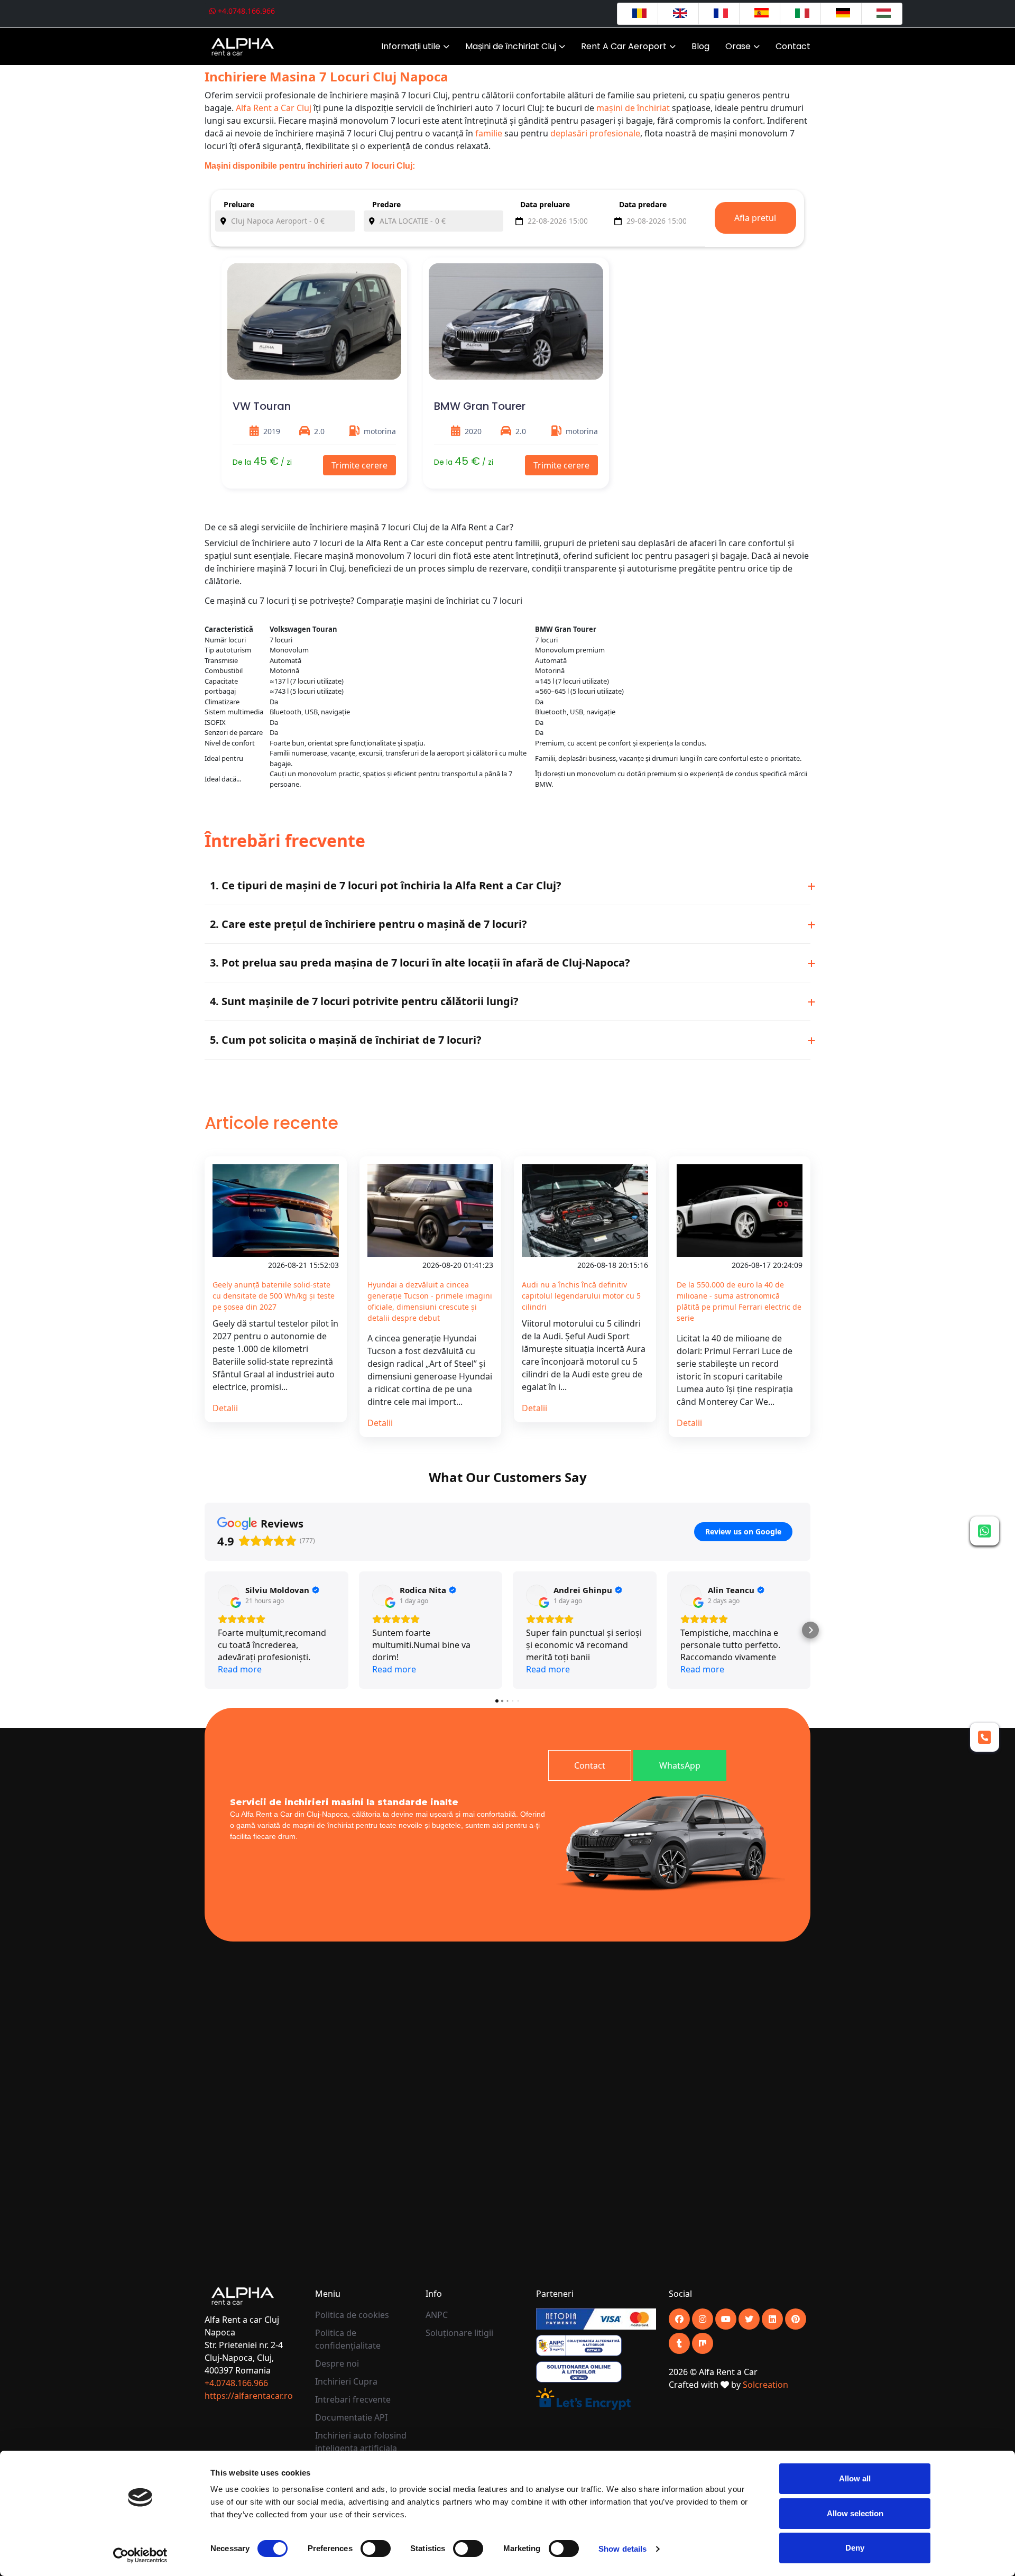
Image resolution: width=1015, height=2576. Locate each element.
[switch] (376, 2549)
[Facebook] (679, 2319)
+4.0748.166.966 (245, 11)
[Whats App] (985, 1531)
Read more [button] (240, 1669)
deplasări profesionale (595, 133)
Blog (700, 46)
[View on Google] (228, 1595)
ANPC (437, 2315)
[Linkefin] (772, 2319)
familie (489, 133)
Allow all (855, 2478)
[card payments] (596, 2318)
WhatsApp (680, 1765)
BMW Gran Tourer (480, 406)
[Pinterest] (796, 2319)
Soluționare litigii (459, 2333)
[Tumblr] (679, 2343)
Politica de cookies (352, 2315)
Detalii (225, 1408)
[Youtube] (703, 2319)
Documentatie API (351, 2417)
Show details (622, 2549)
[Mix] (703, 2343)
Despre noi (337, 2363)
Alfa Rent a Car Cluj (274, 108)
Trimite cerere (359, 465)
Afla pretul (755, 218)
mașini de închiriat (633, 108)
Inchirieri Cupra (346, 2381)
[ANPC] (579, 2344)
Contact (793, 46)
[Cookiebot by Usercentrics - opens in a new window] (140, 2555)
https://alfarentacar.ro (249, 2396)
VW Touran (262, 406)
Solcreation (765, 2385)
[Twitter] (749, 2319)
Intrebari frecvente (353, 2399)
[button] (205, 1630)
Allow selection (855, 2513)
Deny (855, 2548)
